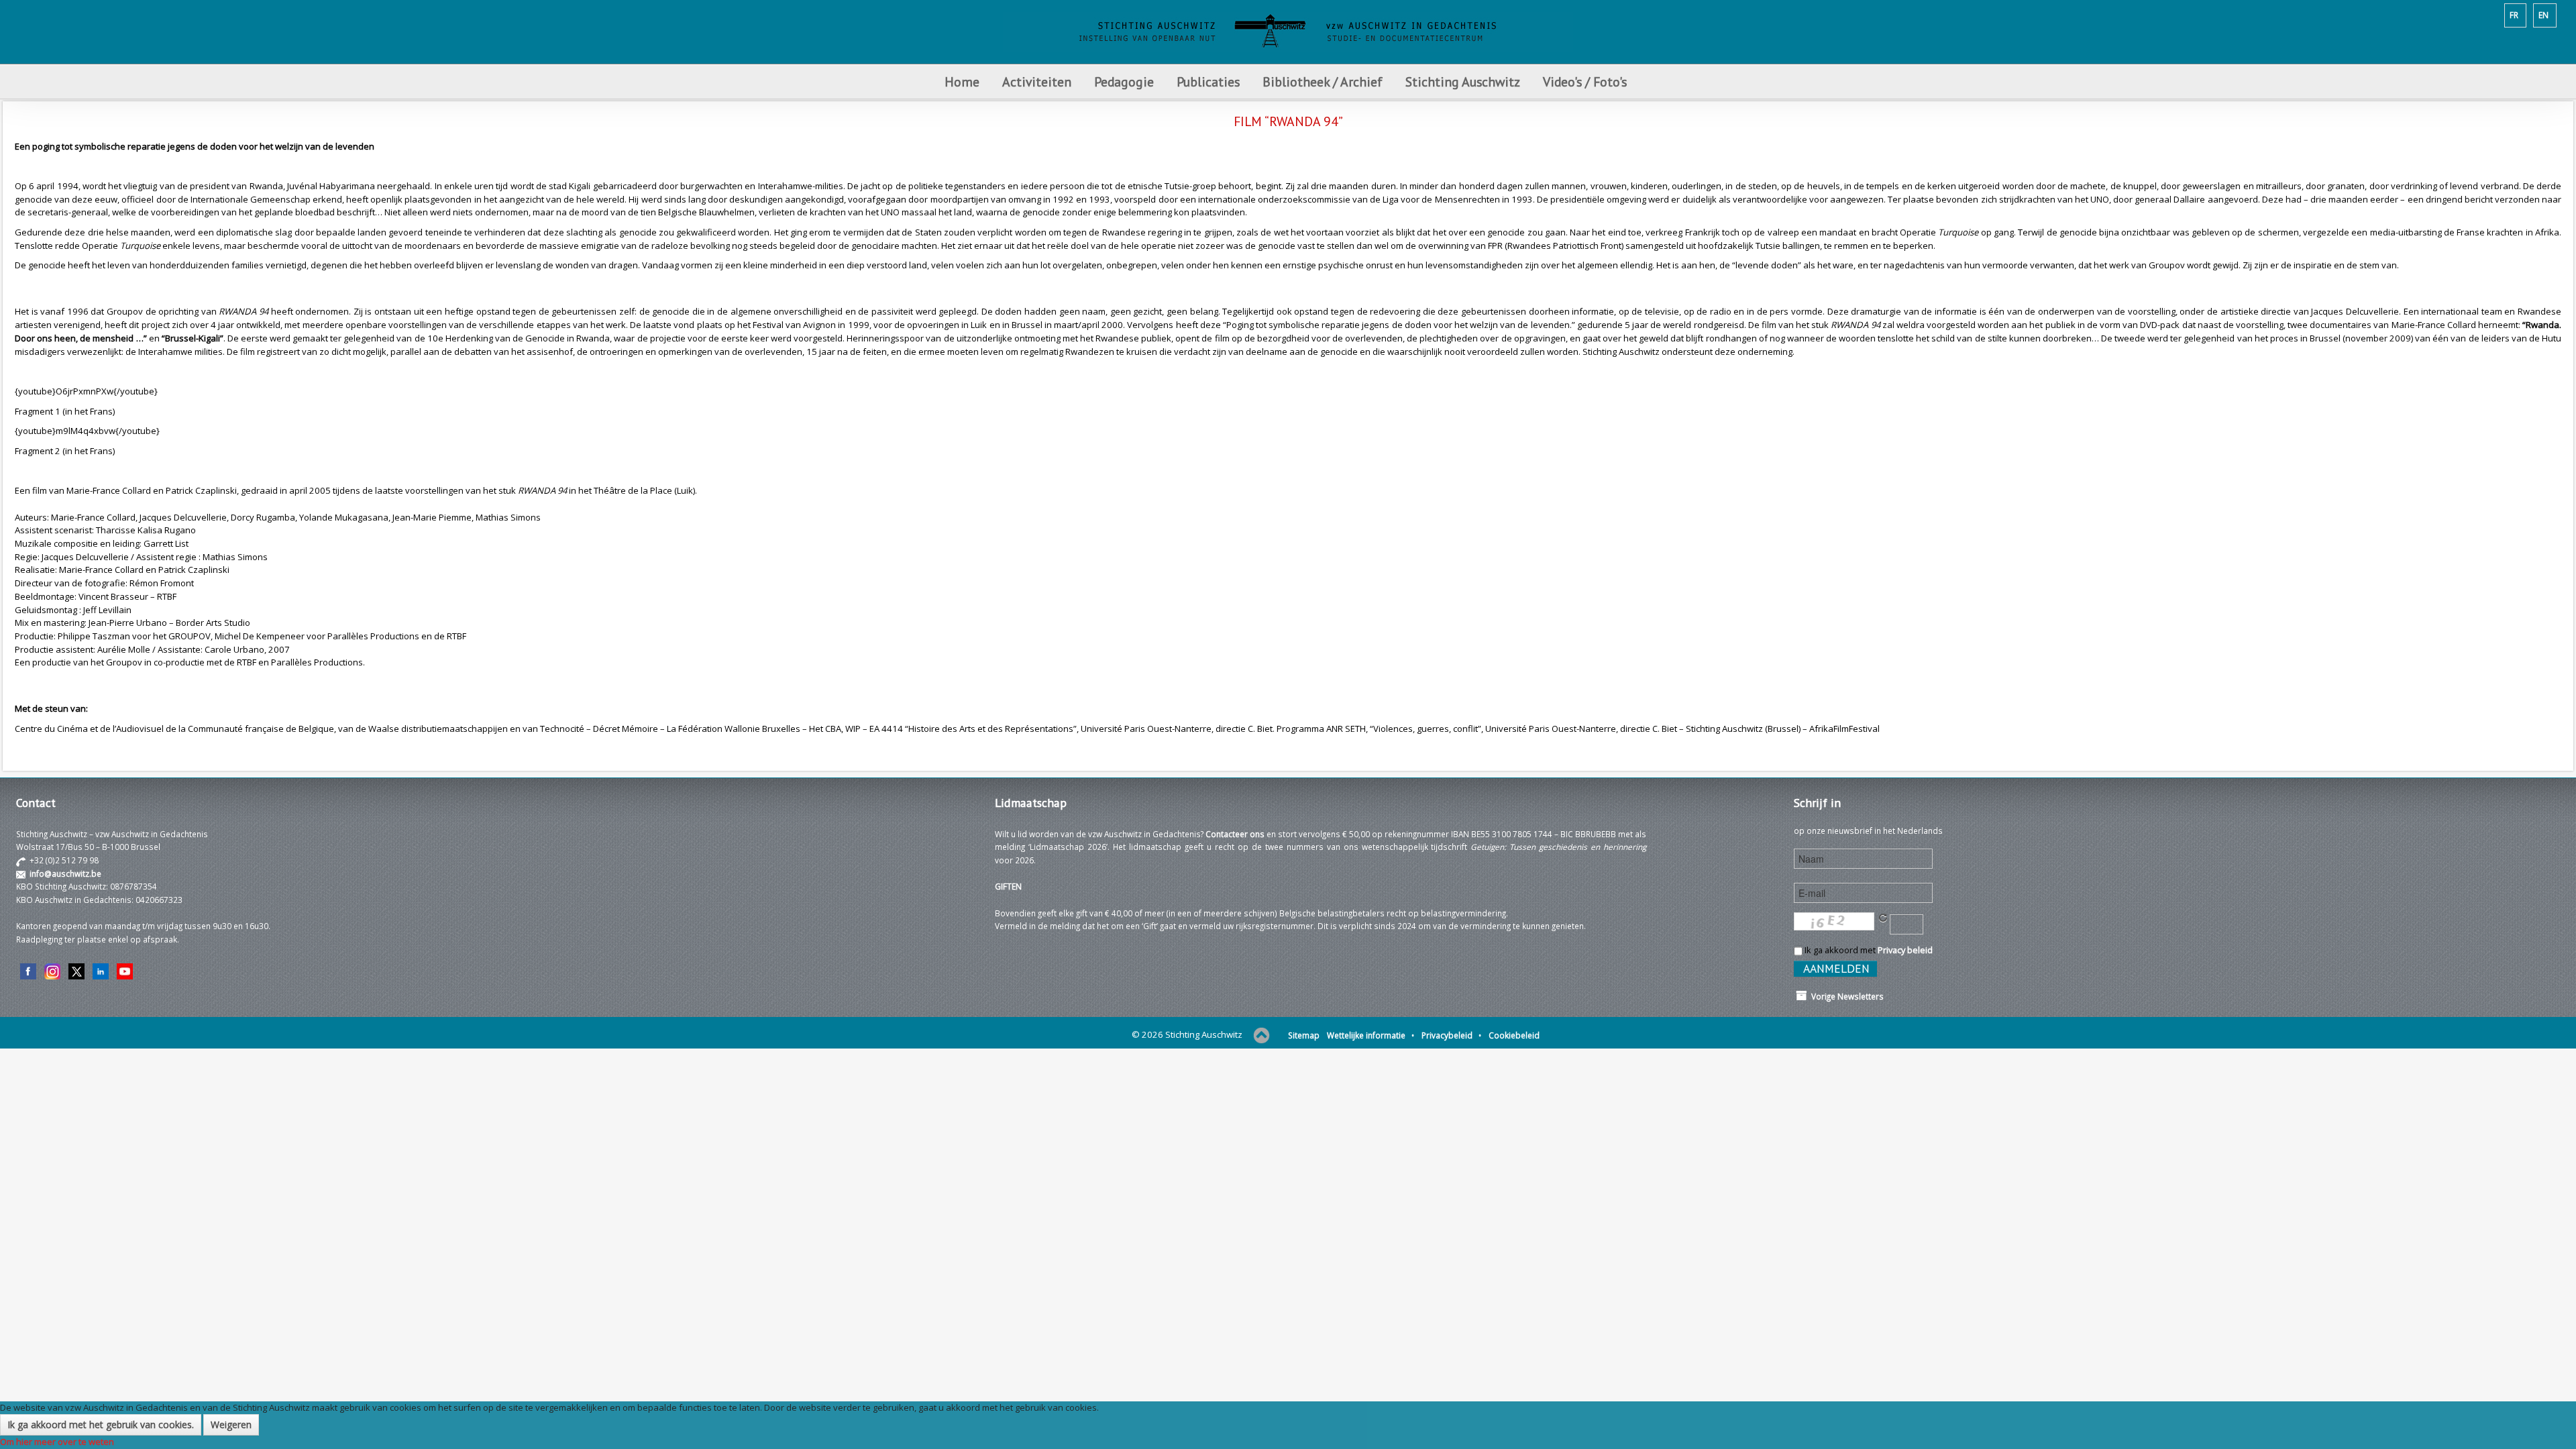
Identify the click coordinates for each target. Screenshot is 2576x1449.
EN (2543, 15)
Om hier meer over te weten (57, 1442)
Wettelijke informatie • (1371, 1035)
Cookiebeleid (1514, 1035)
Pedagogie (1124, 82)
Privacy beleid (1905, 950)
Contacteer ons (1235, 834)
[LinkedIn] (101, 971)
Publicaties (1208, 82)
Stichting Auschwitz (1463, 82)
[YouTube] (125, 971)
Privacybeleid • (1451, 1035)
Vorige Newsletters (1845, 996)
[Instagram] (52, 971)
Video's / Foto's (1587, 82)
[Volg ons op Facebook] (28, 971)
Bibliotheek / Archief (1323, 82)
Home (962, 82)
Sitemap (1304, 1035)
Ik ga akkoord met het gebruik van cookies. (101, 1425)
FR (2514, 15)
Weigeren (231, 1425)
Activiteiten (1037, 82)
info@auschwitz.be (65, 873)
